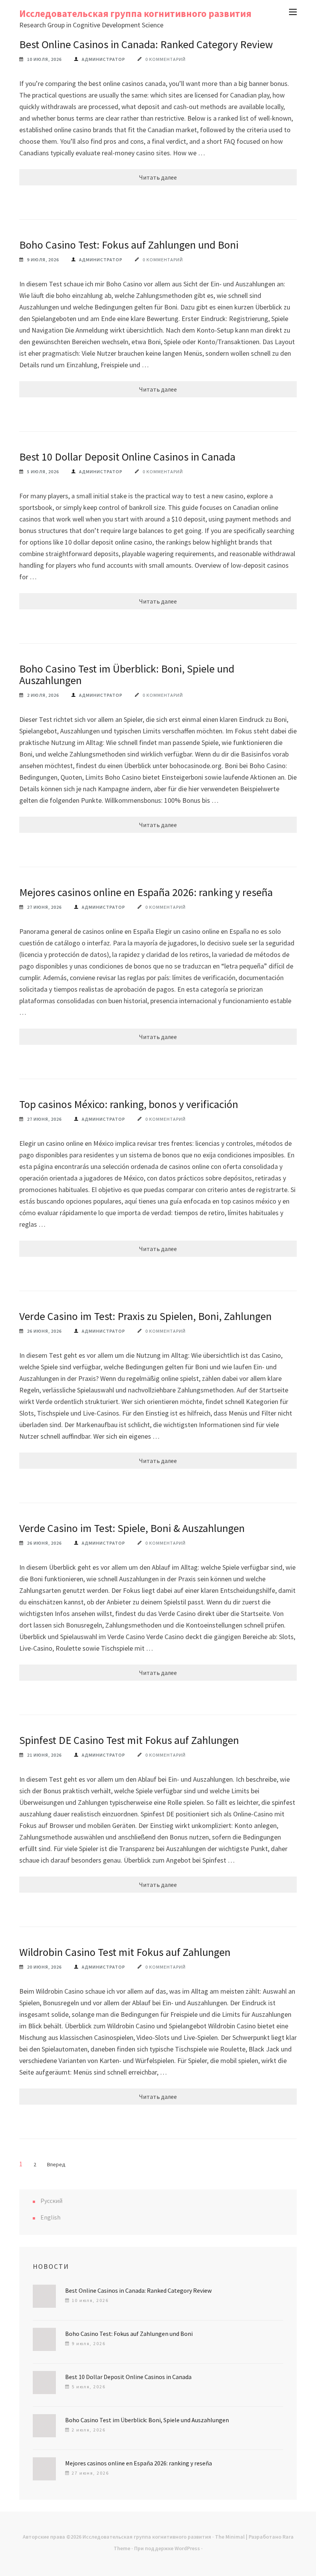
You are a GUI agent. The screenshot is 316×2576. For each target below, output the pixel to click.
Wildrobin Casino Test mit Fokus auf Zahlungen (125, 1952)
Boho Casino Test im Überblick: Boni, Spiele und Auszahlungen (127, 674)
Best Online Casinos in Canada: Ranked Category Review (146, 44)
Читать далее (158, 177)
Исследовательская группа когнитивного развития (135, 13)
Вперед (56, 2164)
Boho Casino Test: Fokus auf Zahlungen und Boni (129, 245)
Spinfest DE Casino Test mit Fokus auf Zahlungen (129, 1740)
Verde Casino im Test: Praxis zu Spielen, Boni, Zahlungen (145, 1316)
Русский (51, 2201)
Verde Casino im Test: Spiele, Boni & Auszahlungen (132, 1528)
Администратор (103, 59)
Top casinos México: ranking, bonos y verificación (129, 1104)
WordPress (187, 2548)
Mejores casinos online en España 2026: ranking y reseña (146, 892)
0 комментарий (166, 59)
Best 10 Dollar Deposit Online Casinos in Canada (127, 457)
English (50, 2217)
